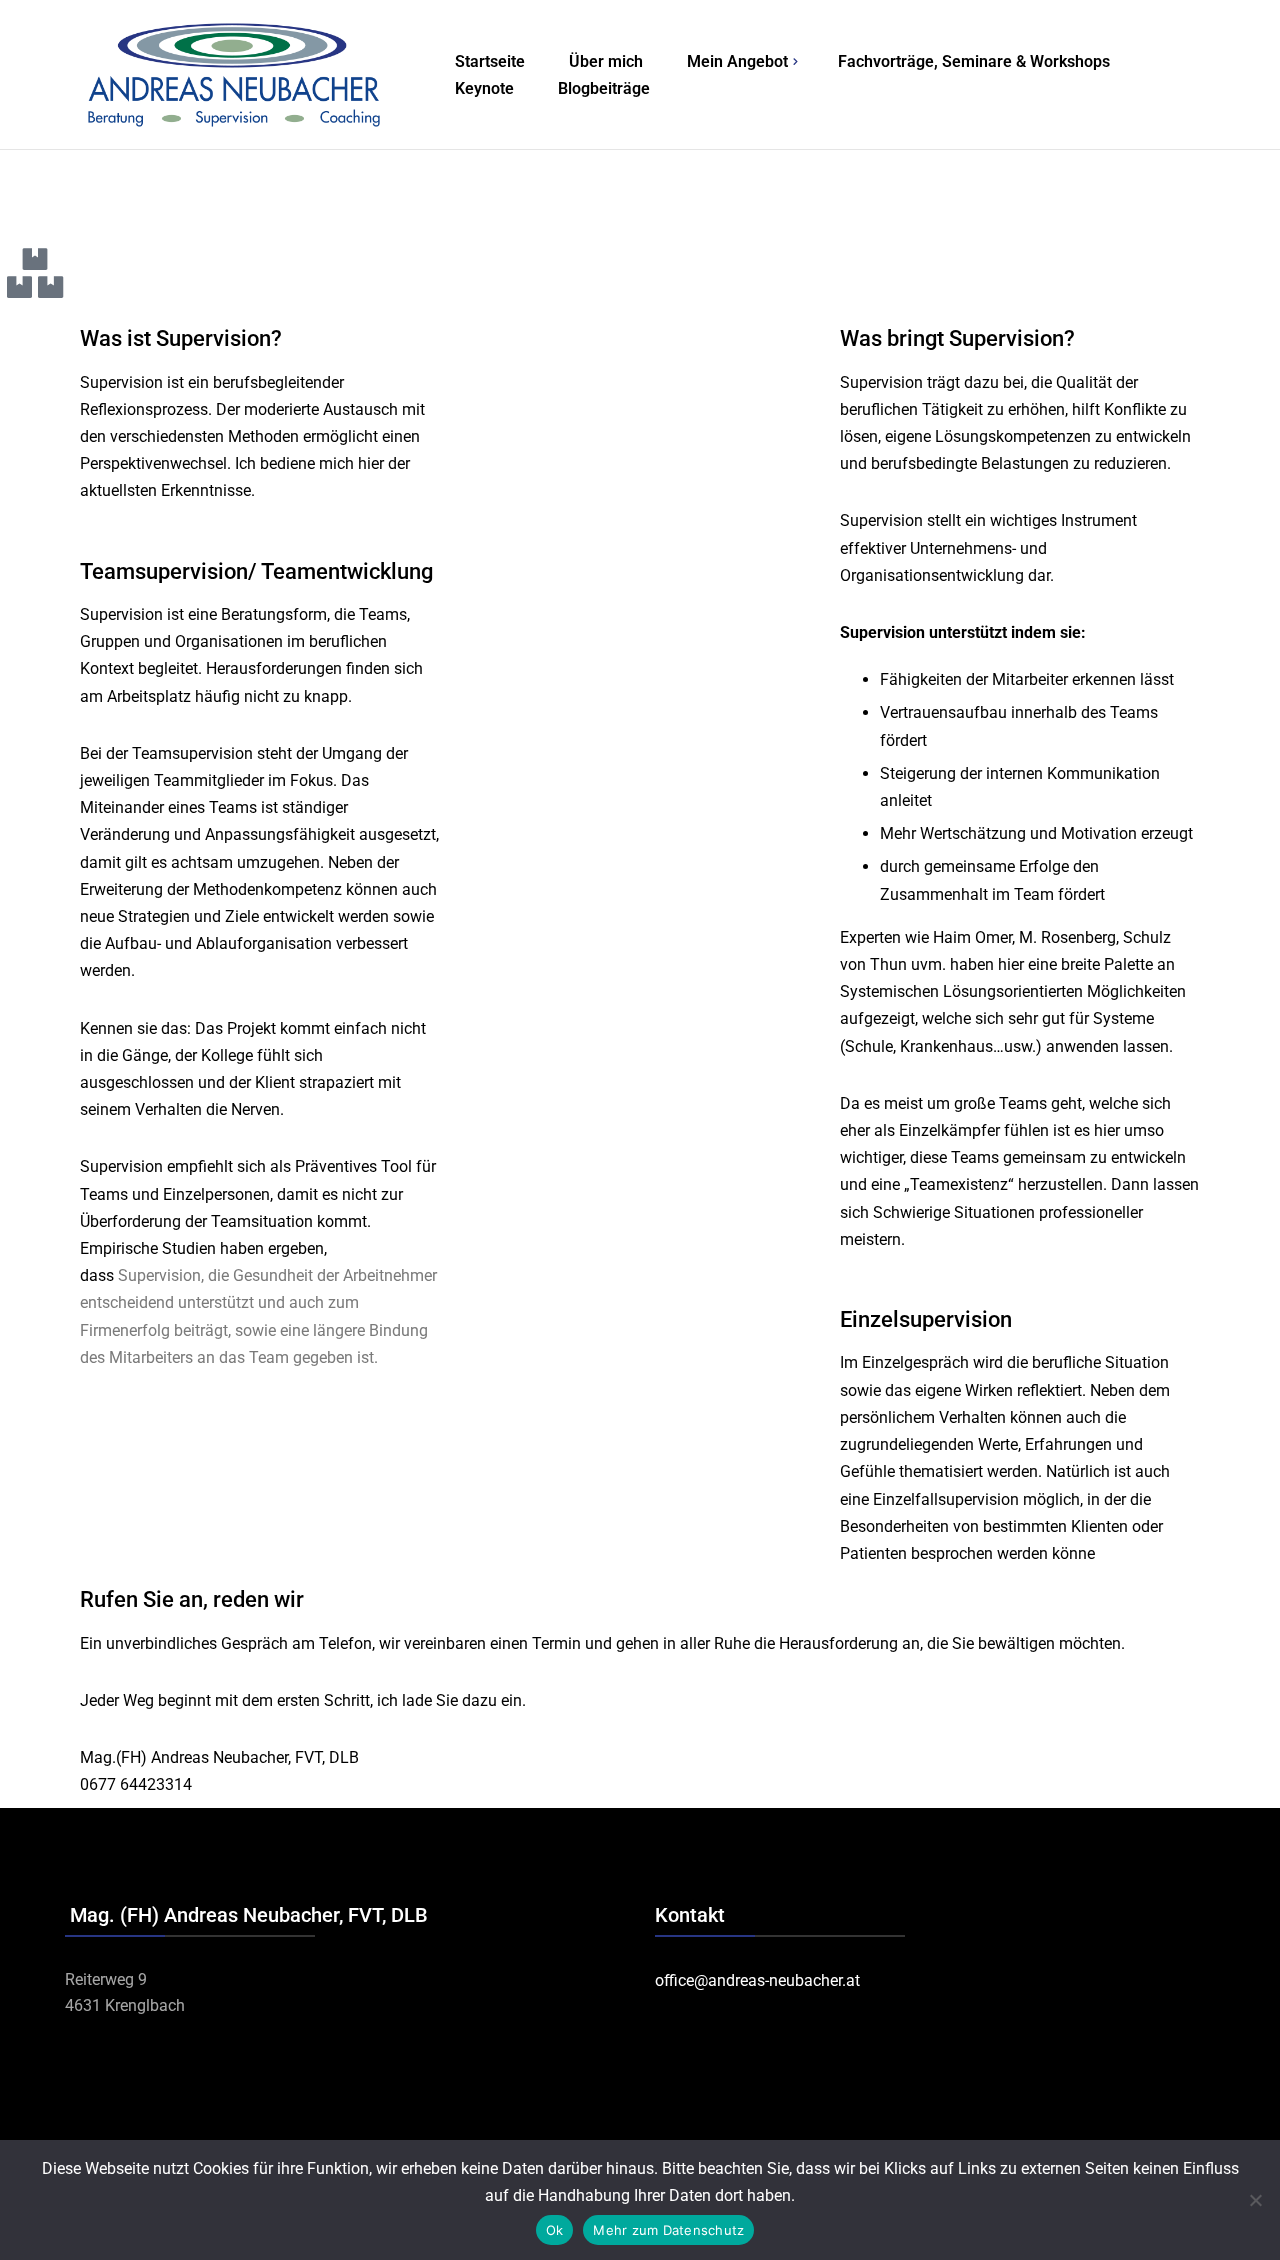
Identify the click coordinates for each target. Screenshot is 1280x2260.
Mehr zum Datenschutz (668, 2230)
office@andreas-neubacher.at (757, 1980)
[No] (1255, 2200)
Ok (555, 2230)
